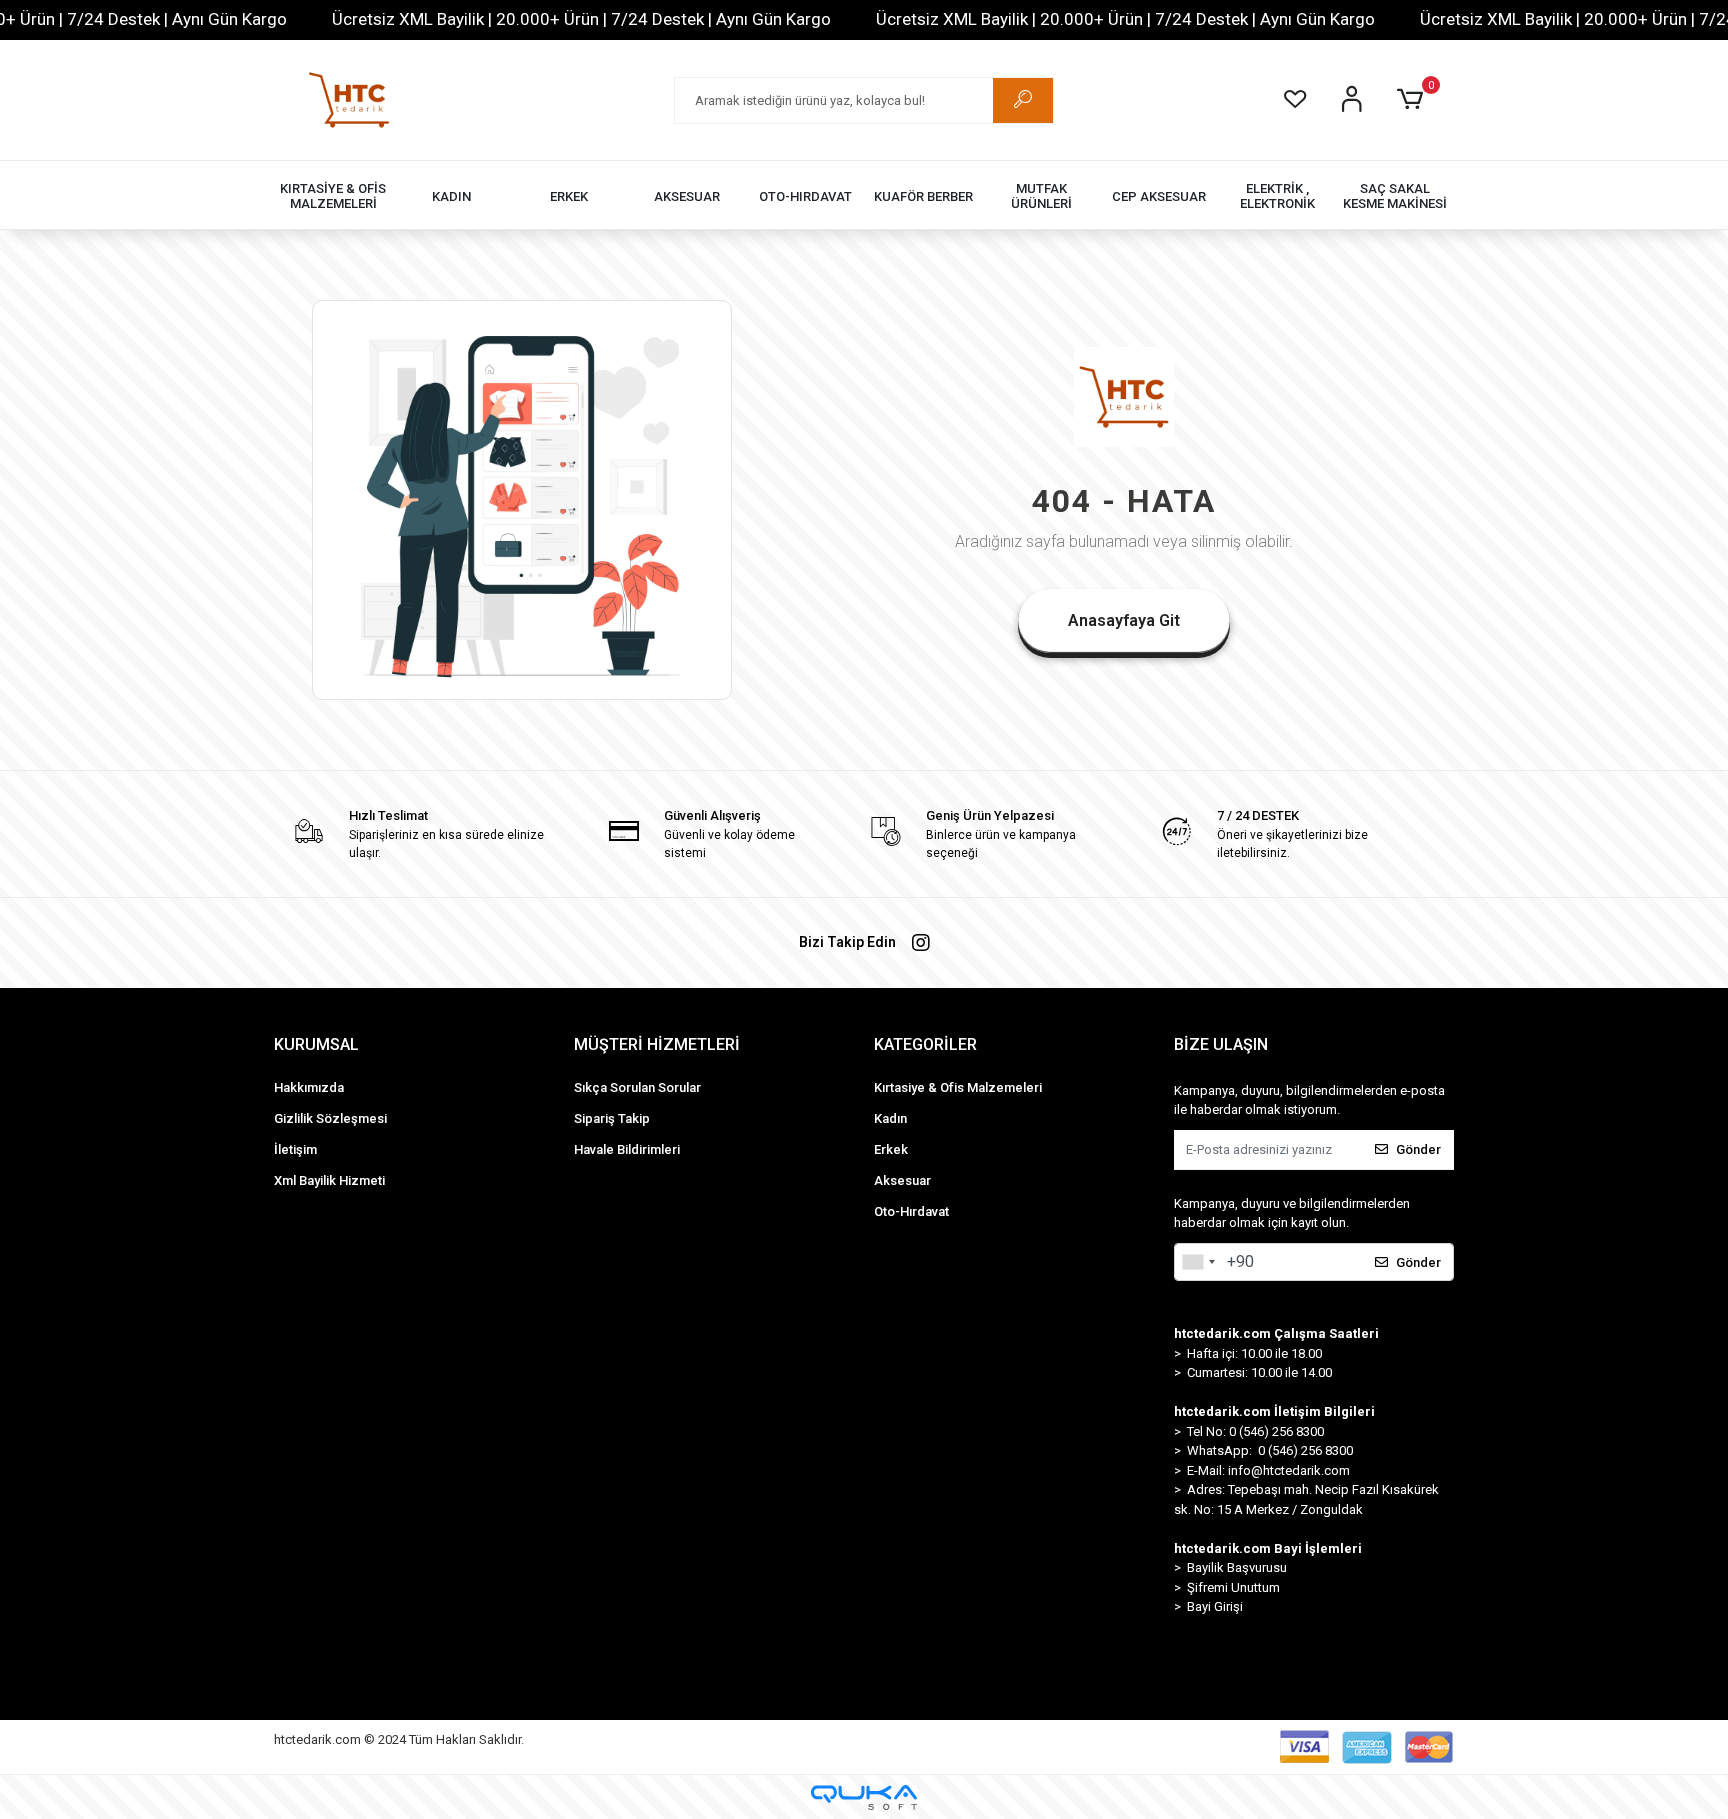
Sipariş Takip (612, 1118)
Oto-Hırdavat (911, 1211)
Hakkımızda (309, 1087)
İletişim (295, 1149)
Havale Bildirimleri (627, 1149)
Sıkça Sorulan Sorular (637, 1087)
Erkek (891, 1149)
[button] (1413, 100)
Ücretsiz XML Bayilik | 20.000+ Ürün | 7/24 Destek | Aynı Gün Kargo (581, 19)
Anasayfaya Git (1124, 620)
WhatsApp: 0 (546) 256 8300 (1270, 1450)
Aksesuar (902, 1180)
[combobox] (1198, 1262)
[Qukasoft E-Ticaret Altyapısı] (864, 1797)
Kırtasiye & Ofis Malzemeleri (958, 1087)
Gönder (1418, 1149)
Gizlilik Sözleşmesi (330, 1118)
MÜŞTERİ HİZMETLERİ (657, 1044)
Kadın (890, 1118)
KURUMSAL (316, 1044)
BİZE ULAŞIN (1221, 1044)
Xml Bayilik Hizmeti (329, 1180)
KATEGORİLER (925, 1044)
